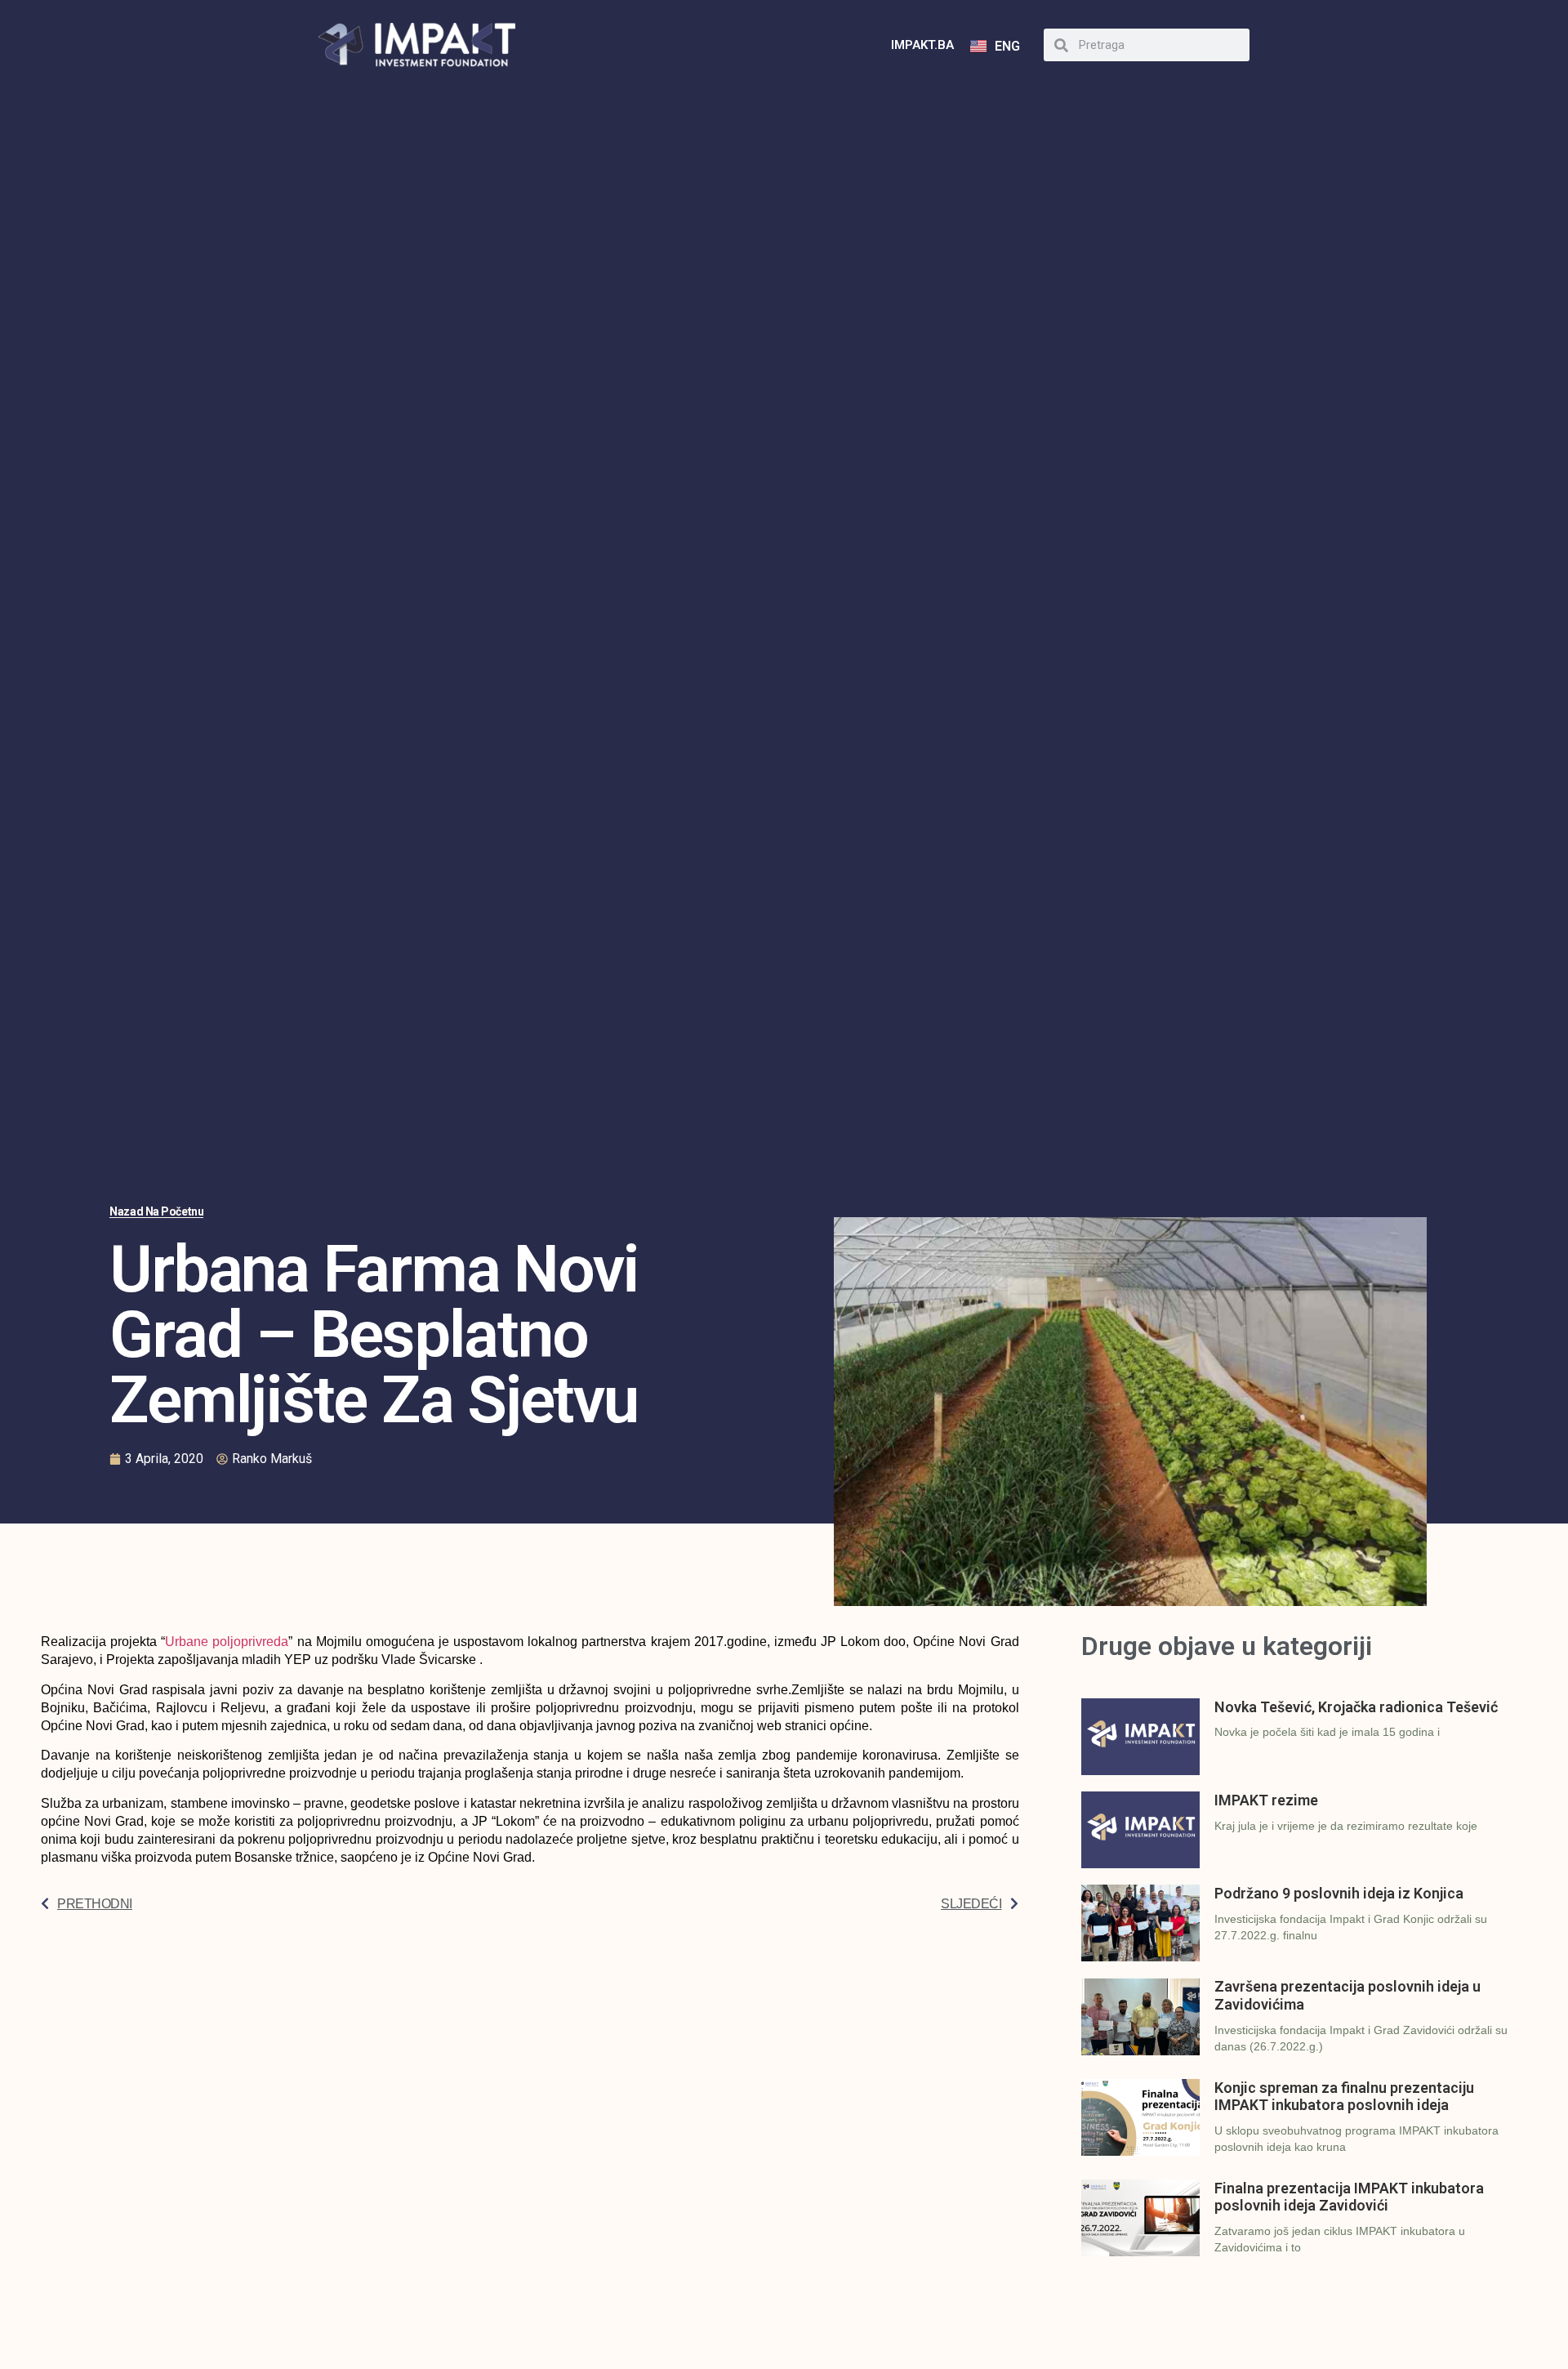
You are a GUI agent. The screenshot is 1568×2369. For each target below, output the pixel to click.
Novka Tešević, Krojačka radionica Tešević (1356, 1707)
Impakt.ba (922, 45)
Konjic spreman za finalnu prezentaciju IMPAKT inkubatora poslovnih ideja (1344, 2097)
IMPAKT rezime (1266, 1800)
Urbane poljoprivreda (227, 1642)
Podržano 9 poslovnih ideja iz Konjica (1339, 1893)
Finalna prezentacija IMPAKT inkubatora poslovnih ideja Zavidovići (1349, 2197)
